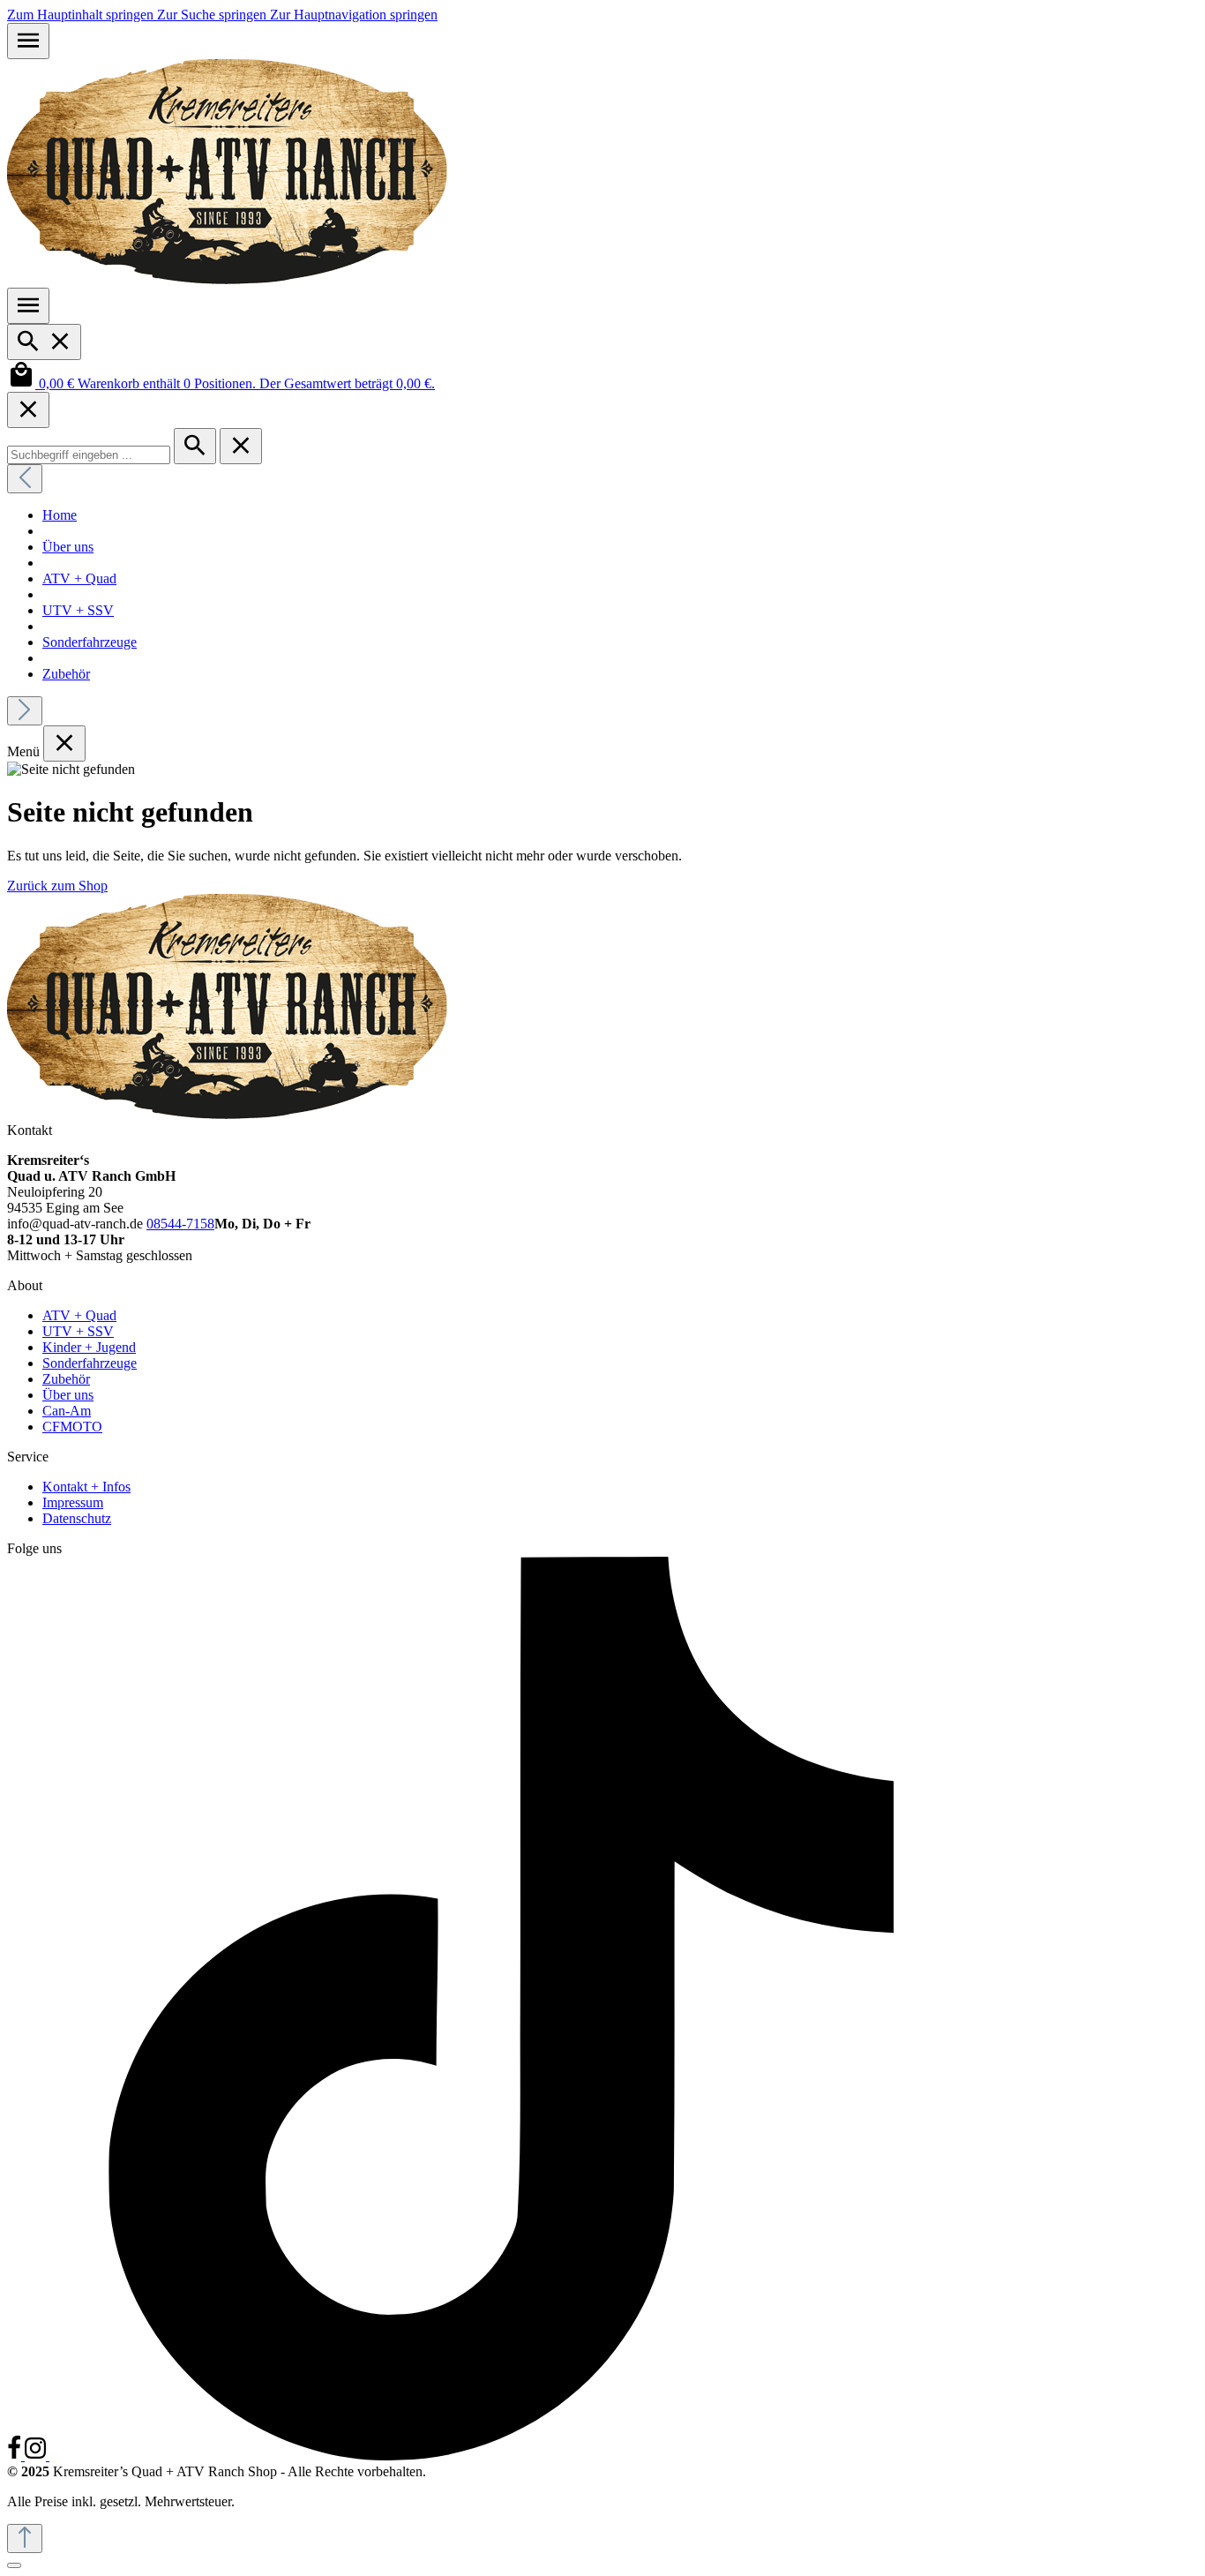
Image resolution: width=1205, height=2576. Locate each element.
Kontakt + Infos (86, 1487)
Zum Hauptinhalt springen (82, 15)
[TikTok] (501, 2456)
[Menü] (28, 41)
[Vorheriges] (25, 479)
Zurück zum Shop (57, 886)
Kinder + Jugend (89, 1347)
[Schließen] (14, 2565)
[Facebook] (16, 2456)
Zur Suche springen (213, 15)
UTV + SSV (78, 1331)
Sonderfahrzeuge (90, 1363)
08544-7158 (180, 1224)
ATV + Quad (79, 1315)
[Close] (28, 410)
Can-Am (67, 1411)
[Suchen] (44, 342)
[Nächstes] (25, 711)
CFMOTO (72, 1427)
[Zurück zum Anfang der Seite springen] (25, 2538)
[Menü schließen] (64, 744)
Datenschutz (77, 1518)
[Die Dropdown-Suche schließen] (241, 446)
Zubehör (66, 1379)
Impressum (73, 1502)
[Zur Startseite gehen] (228, 279)
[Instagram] (37, 2456)
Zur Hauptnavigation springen (354, 15)
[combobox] (89, 455)
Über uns (68, 1395)
